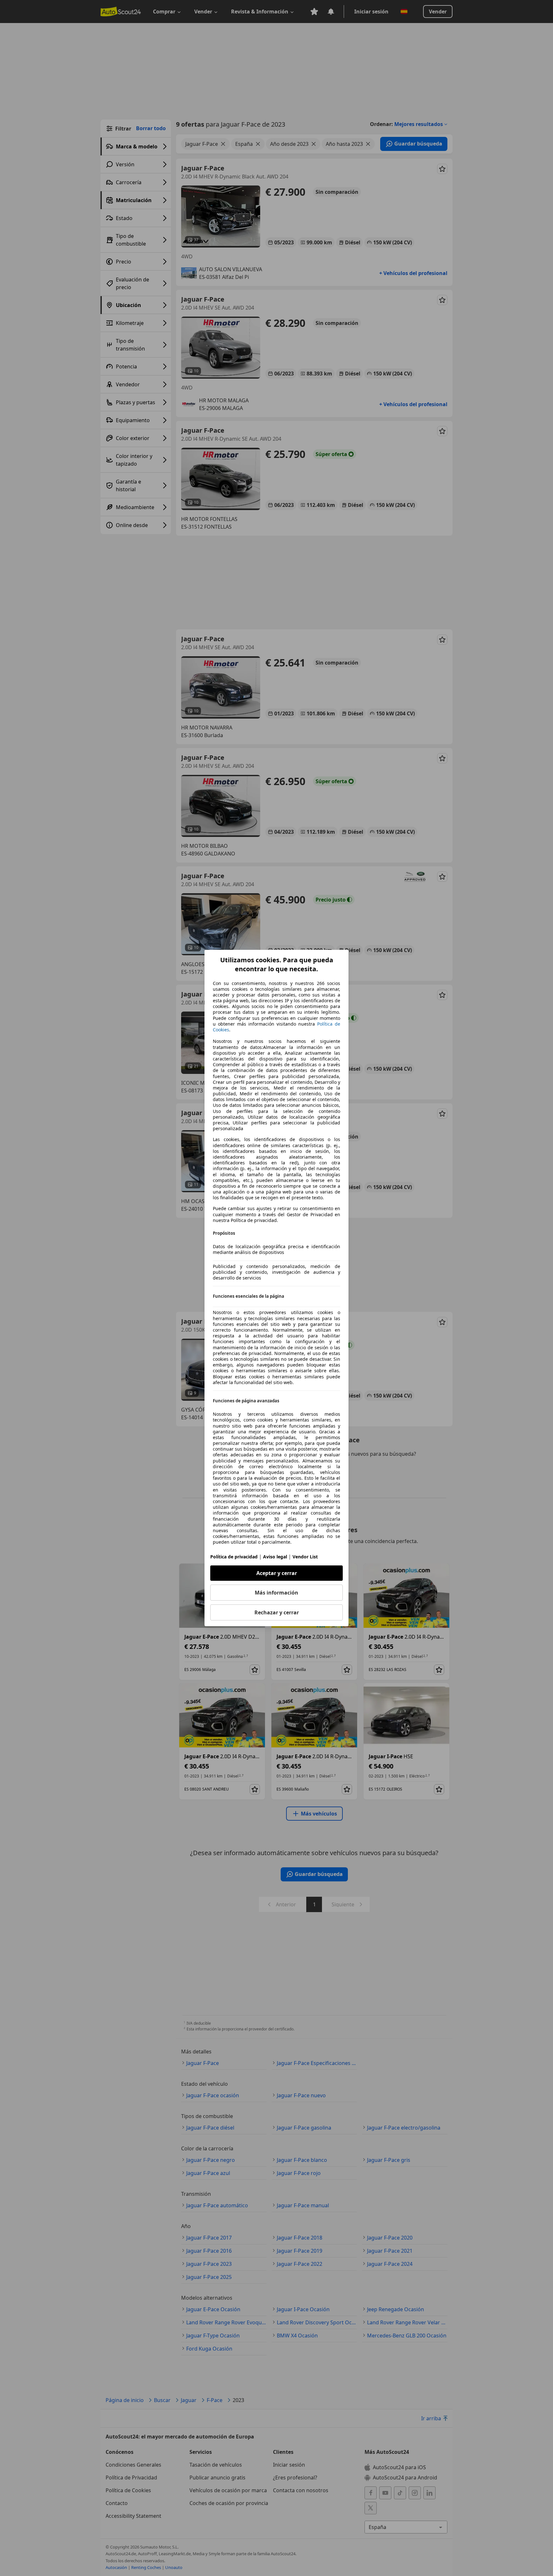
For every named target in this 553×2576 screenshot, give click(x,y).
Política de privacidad (234, 1557)
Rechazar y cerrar (277, 1612)
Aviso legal (275, 1557)
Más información (276, 1593)
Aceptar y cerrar (277, 1573)
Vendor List (305, 1557)
